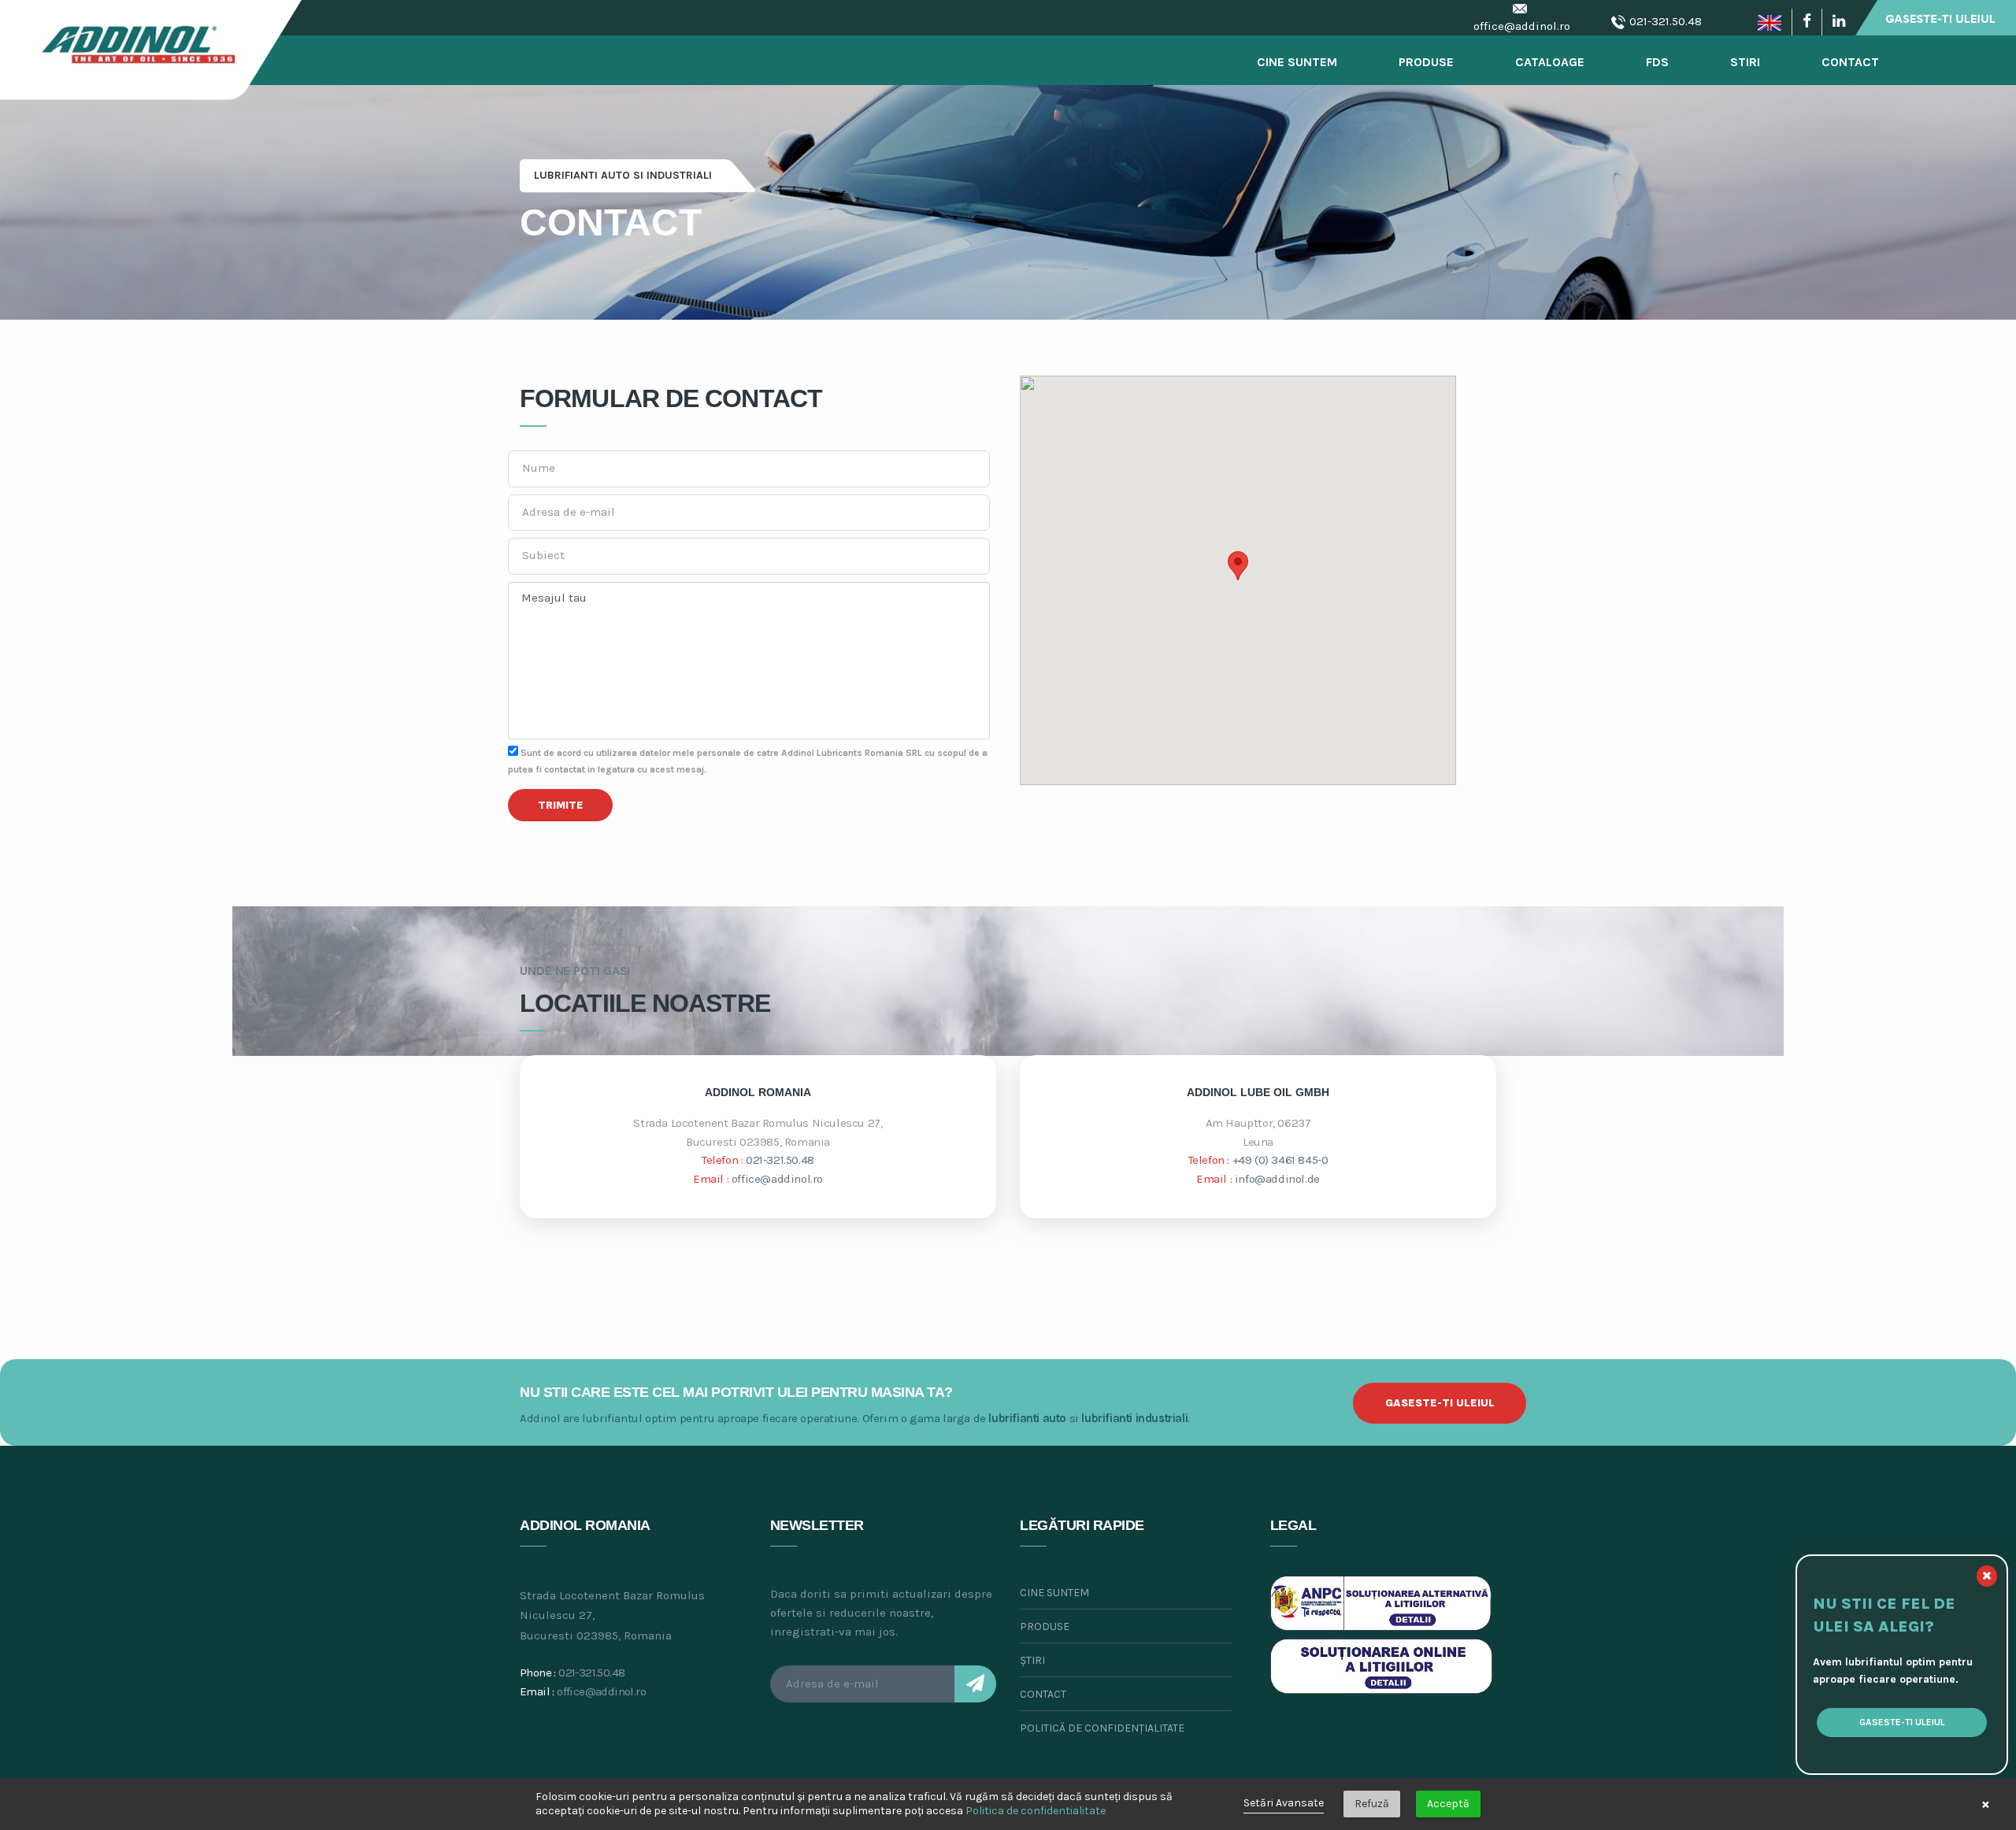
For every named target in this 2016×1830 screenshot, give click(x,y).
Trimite (561, 805)
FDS (1657, 62)
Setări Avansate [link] (1284, 1803)
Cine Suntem (1297, 62)
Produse (1426, 62)
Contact (1850, 62)
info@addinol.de (1277, 1179)
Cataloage (1550, 62)
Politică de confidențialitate (1102, 1728)
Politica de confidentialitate (1036, 1811)
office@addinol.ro (1522, 26)
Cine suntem (1054, 1593)
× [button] (1986, 1804)
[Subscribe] (975, 1684)
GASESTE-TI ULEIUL (1440, 1403)
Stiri (1745, 62)
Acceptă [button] (1448, 1804)
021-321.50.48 (1666, 21)
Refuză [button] (1372, 1804)
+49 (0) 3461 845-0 (1280, 1160)
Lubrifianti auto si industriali (623, 175)
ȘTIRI (1032, 1660)
